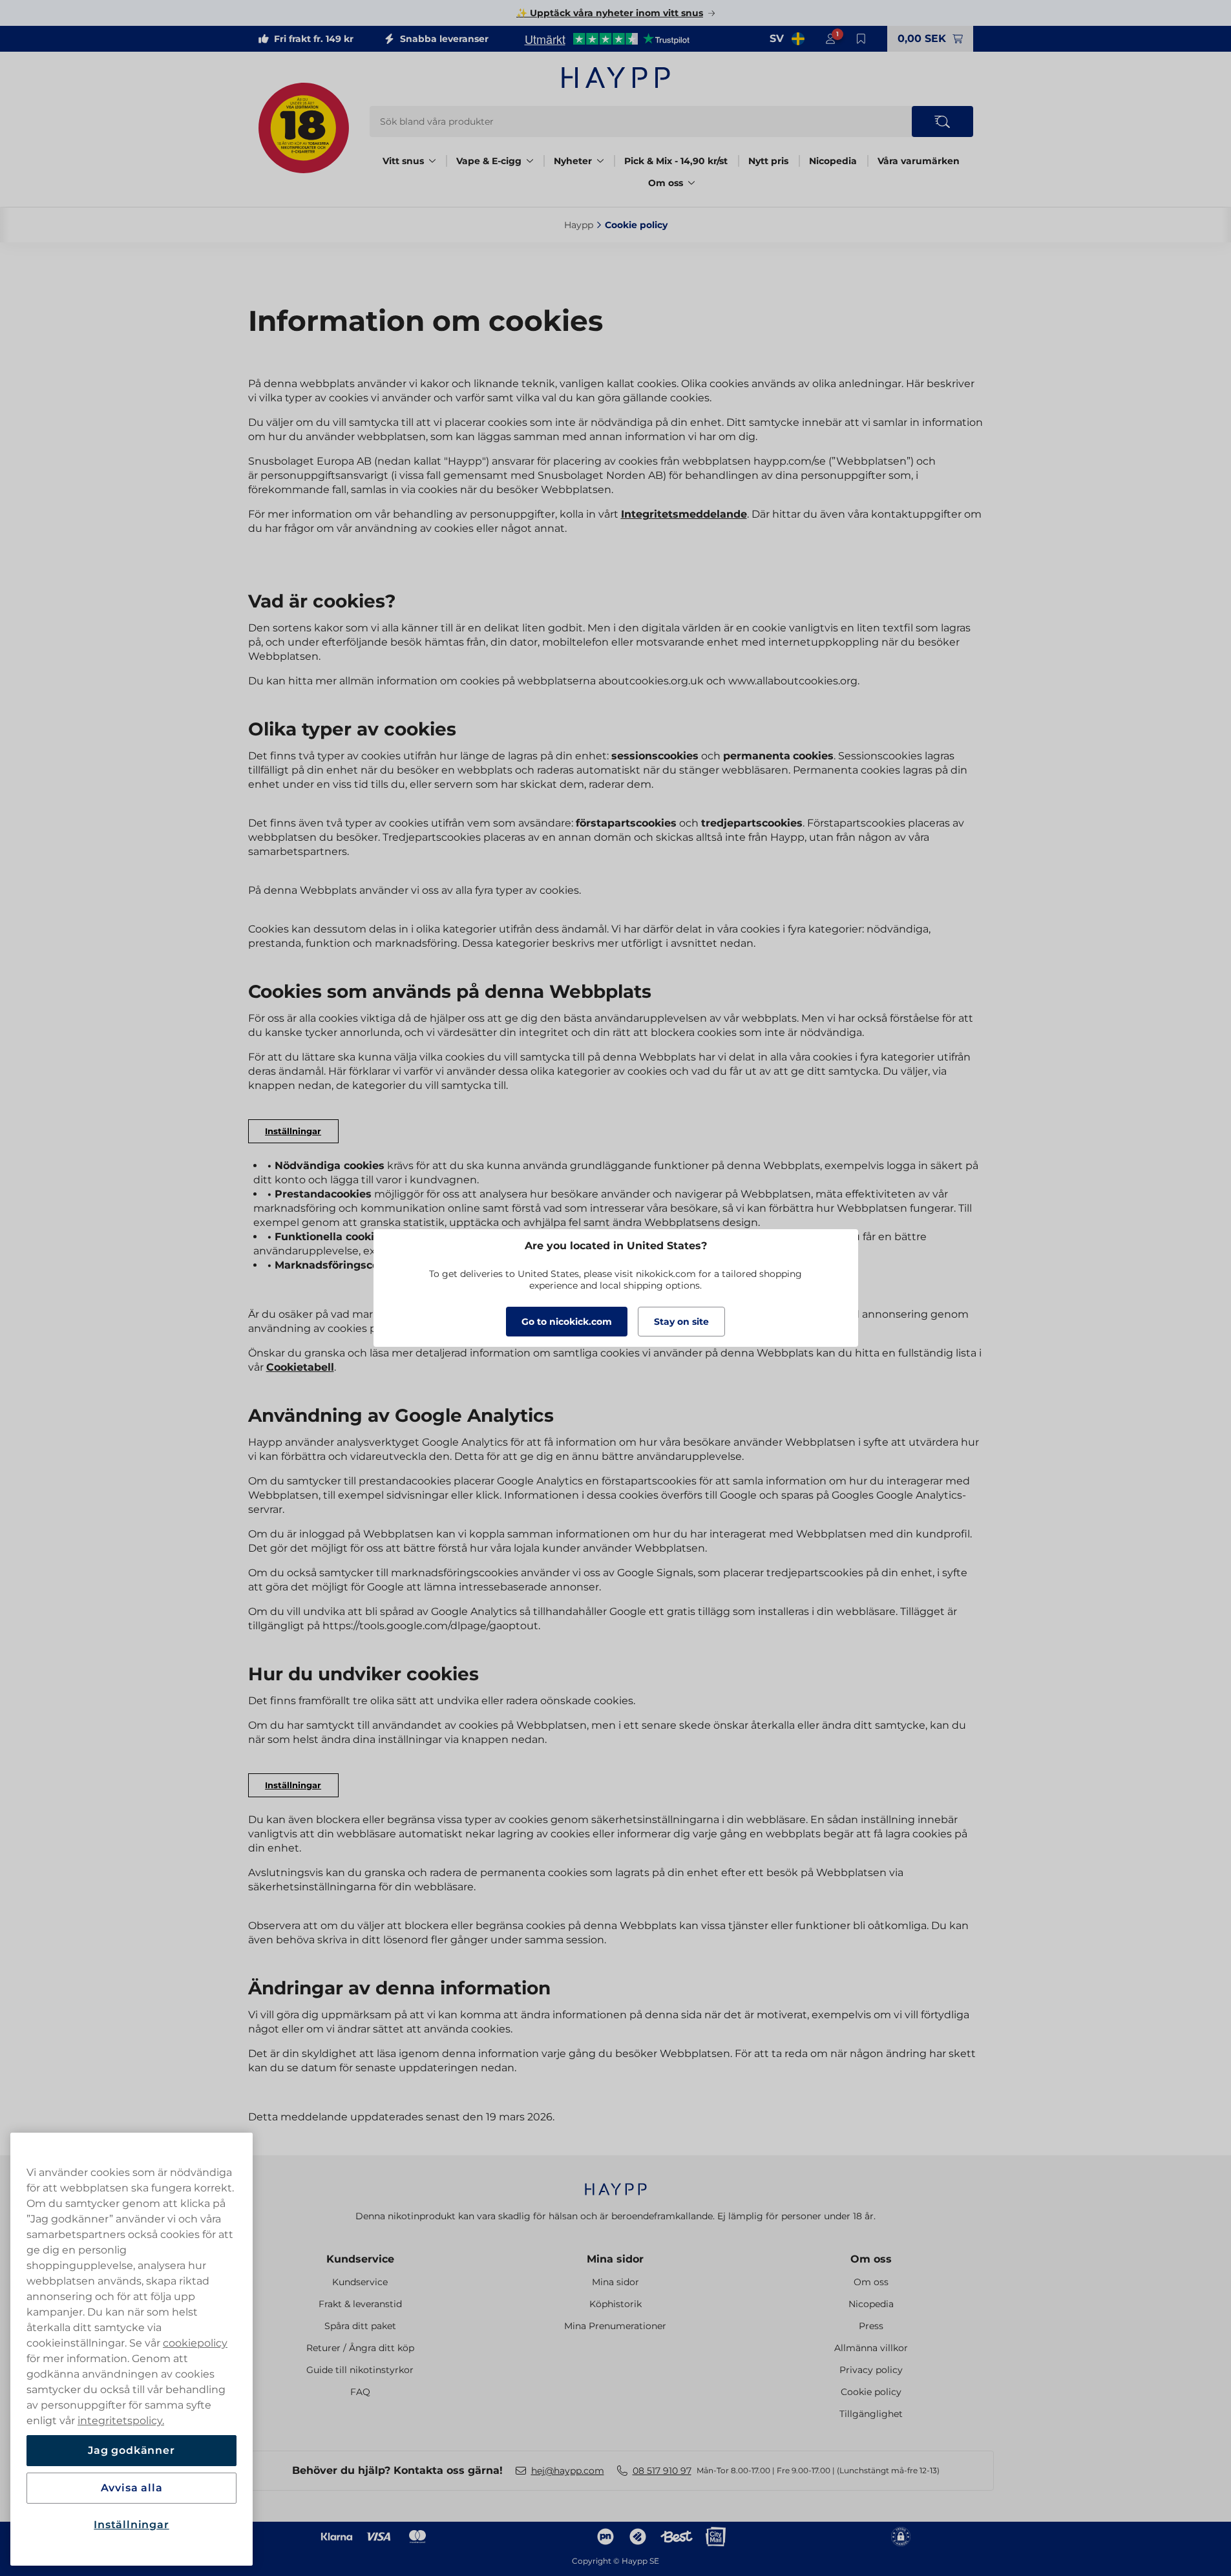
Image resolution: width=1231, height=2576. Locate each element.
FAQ (360, 2392)
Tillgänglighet (871, 2414)
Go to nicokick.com (567, 1322)
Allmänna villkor (871, 2348)
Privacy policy (871, 2370)
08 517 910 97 (662, 2471)
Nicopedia (833, 161)
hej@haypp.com (568, 2471)
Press (871, 2326)
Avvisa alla (132, 2488)
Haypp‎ (579, 225)
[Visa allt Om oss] (691, 183)
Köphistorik (615, 2304)
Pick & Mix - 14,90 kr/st (676, 161)
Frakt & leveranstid (360, 2304)
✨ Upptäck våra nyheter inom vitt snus (610, 13)
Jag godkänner (131, 2450)
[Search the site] (942, 121)
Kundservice (360, 2259)
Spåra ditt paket (360, 2326)
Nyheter (573, 161)
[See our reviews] (607, 39)
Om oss (666, 183)
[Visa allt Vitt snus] (432, 161)
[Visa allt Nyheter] (600, 161)
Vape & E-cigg (489, 161)
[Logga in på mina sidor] (830, 39)
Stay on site (681, 1322)
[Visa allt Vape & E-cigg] (530, 161)
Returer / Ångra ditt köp (360, 2348)
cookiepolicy (195, 2343)
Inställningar (131, 2525)
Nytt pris (768, 161)
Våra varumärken (919, 161)
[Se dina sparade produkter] (861, 39)
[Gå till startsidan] (616, 78)
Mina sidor (615, 2259)
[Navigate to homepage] (616, 2183)
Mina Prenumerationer (615, 2326)
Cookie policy (871, 2392)
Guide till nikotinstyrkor (360, 2370)
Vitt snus (403, 161)
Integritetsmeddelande (684, 514)
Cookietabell (300, 1367)
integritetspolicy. (121, 2421)
